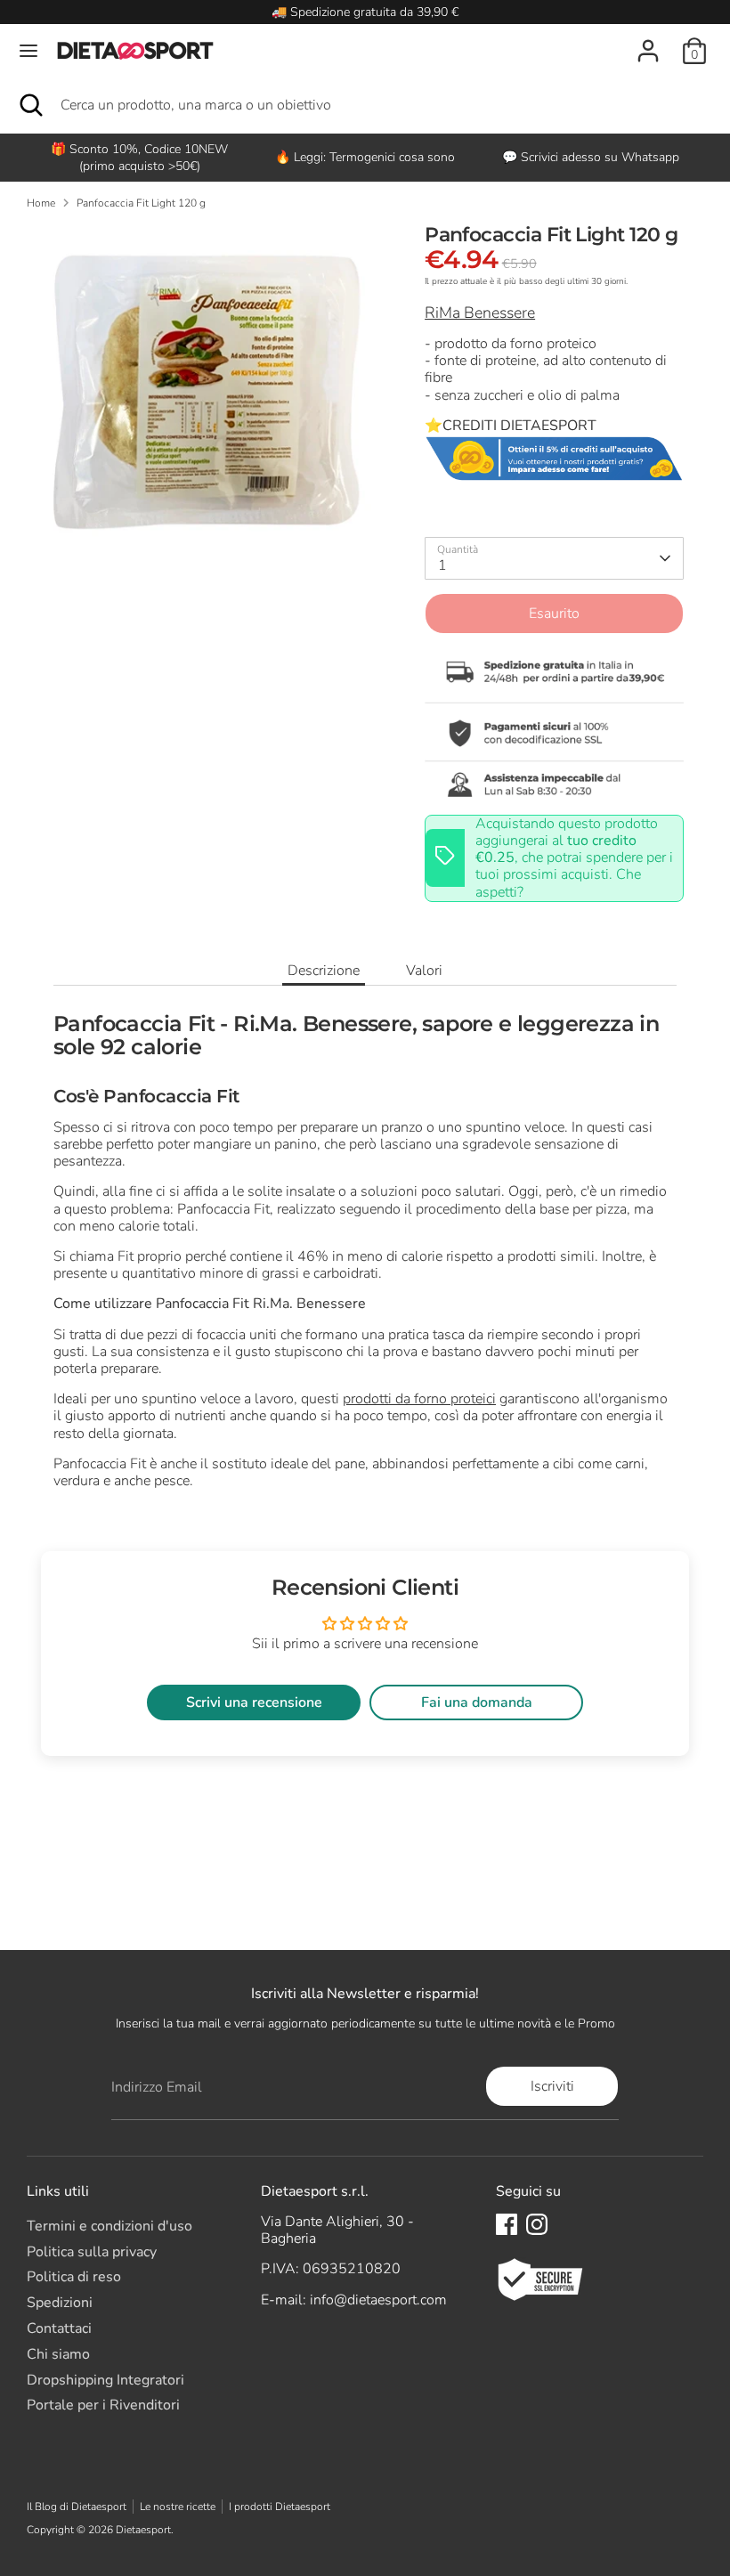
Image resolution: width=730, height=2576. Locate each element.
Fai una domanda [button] (477, 1702)
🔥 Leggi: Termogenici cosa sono (365, 157)
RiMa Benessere (480, 313)
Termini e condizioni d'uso (109, 2226)
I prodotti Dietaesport (280, 2507)
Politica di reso (74, 2277)
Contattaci (59, 2328)
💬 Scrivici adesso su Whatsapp (591, 157)
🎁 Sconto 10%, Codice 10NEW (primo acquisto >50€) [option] (139, 158)
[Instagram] (537, 2224)
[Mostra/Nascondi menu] (28, 51)
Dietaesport (143, 2530)
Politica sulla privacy (92, 2252)
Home (41, 203)
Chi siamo (58, 2354)
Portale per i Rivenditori (103, 2405)
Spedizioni (60, 2303)
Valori (424, 971)
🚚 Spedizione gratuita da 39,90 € (365, 12)
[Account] (648, 41)
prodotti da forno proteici (419, 1399)
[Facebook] (507, 2224)
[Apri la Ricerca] (30, 105)
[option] (365, 157)
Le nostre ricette (178, 2507)
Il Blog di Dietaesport (77, 2507)
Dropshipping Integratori (105, 2380)
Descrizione (324, 971)
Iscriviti (552, 2086)
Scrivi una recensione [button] (254, 1702)
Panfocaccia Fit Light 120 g (141, 203)
